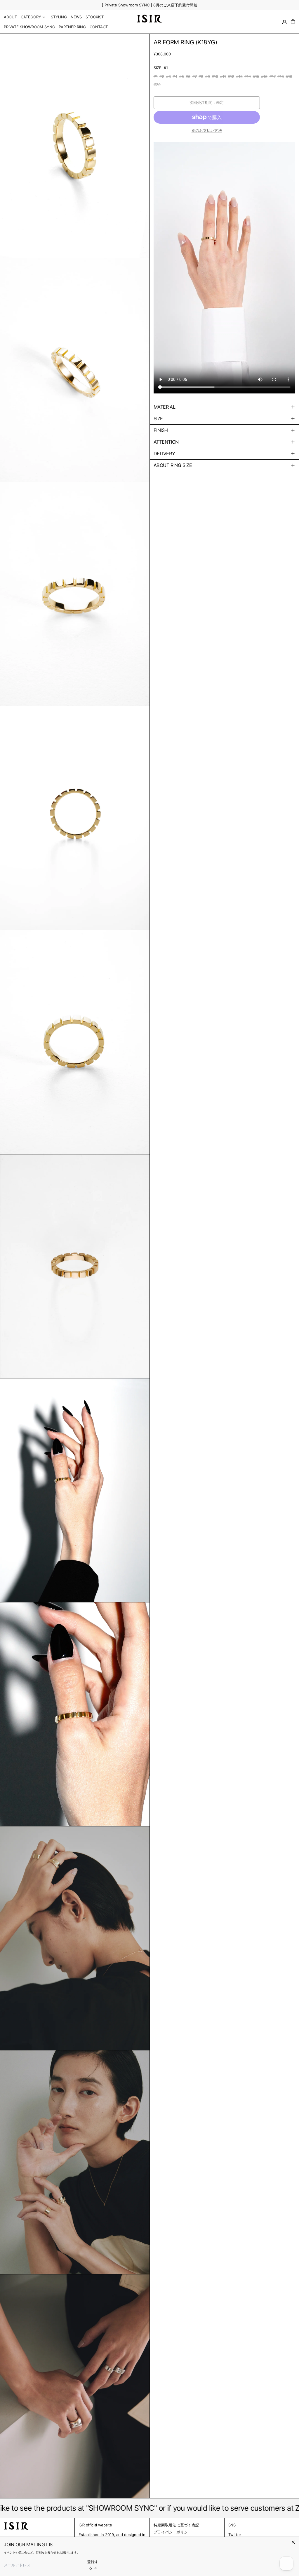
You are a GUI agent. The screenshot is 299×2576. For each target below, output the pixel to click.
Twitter (235, 2535)
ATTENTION (166, 442)
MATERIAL (165, 407)
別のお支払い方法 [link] (207, 130)
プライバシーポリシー (173, 2532)
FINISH (161, 430)
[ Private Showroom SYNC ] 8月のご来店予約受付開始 (150, 5)
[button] (293, 22)
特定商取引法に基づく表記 (176, 2525)
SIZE (158, 419)
